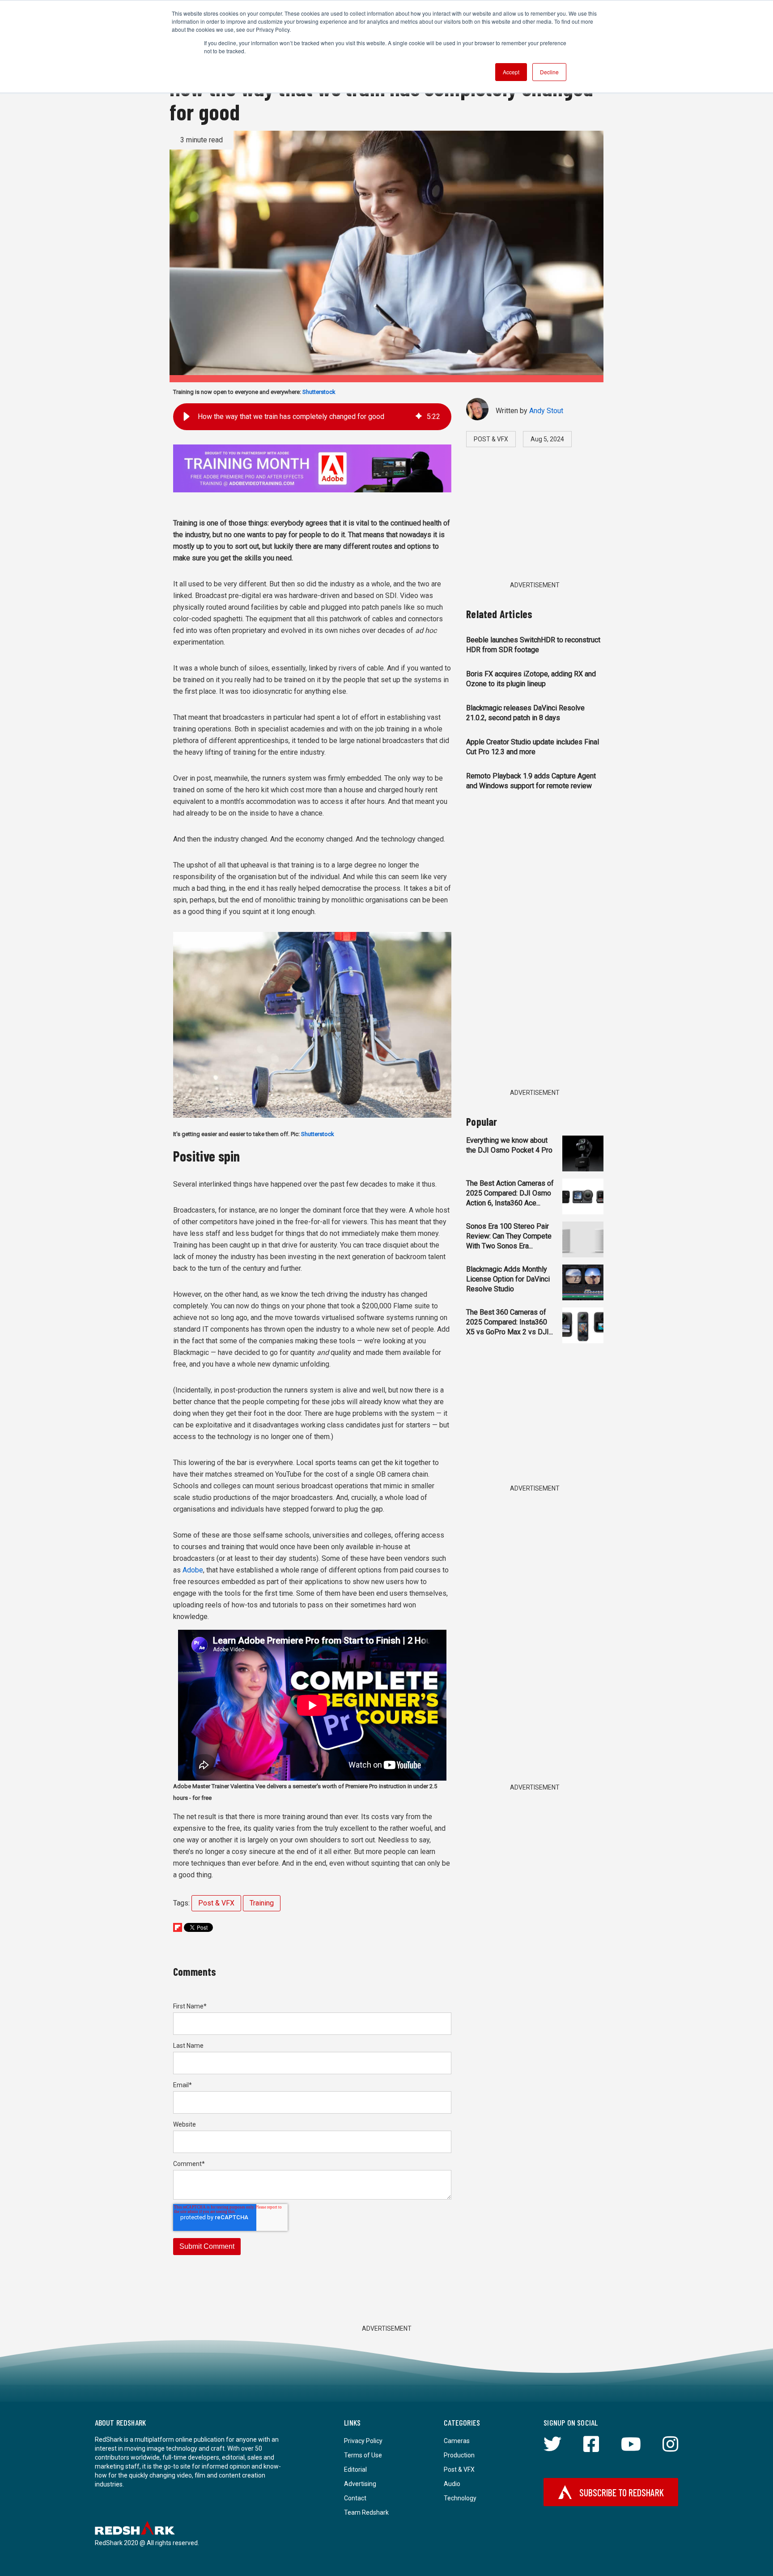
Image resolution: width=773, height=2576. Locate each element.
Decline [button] (549, 72)
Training (262, 1903)
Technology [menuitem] (460, 2498)
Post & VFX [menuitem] (459, 2469)
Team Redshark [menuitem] (366, 2512)
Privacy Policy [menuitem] (363, 2441)
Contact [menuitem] (355, 2498)
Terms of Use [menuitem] (363, 2455)
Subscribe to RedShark (622, 2492)
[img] (419, 417)
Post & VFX (216, 1903)
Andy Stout (546, 411)
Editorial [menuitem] (355, 2469)
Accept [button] (511, 72)
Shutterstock (319, 392)
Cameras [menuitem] (457, 2441)
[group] (312, 417)
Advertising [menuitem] (360, 2484)
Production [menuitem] (459, 2455)
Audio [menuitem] (452, 2484)
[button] (187, 417)
